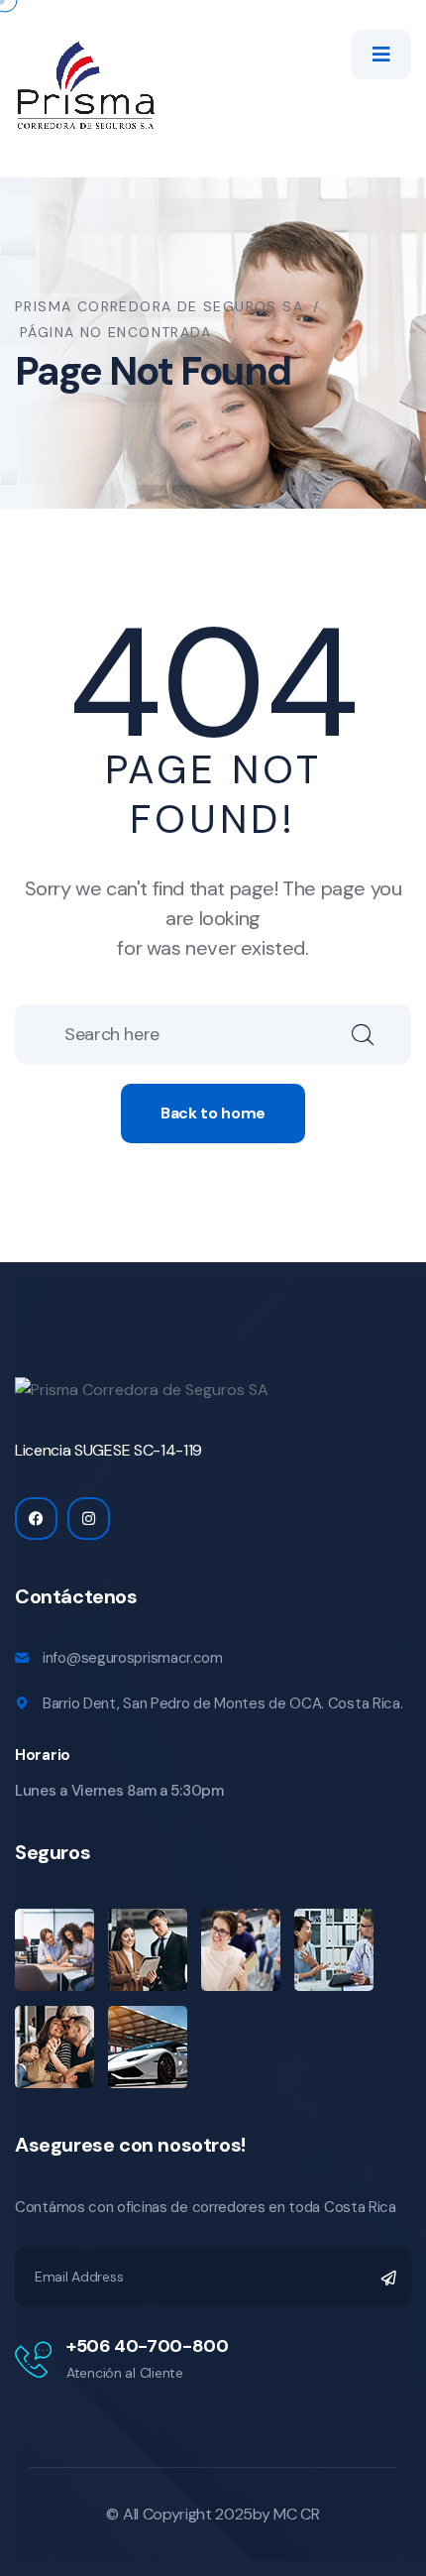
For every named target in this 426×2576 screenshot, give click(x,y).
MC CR (296, 2514)
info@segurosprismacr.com (133, 1658)
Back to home (213, 1113)
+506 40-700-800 (148, 2346)
